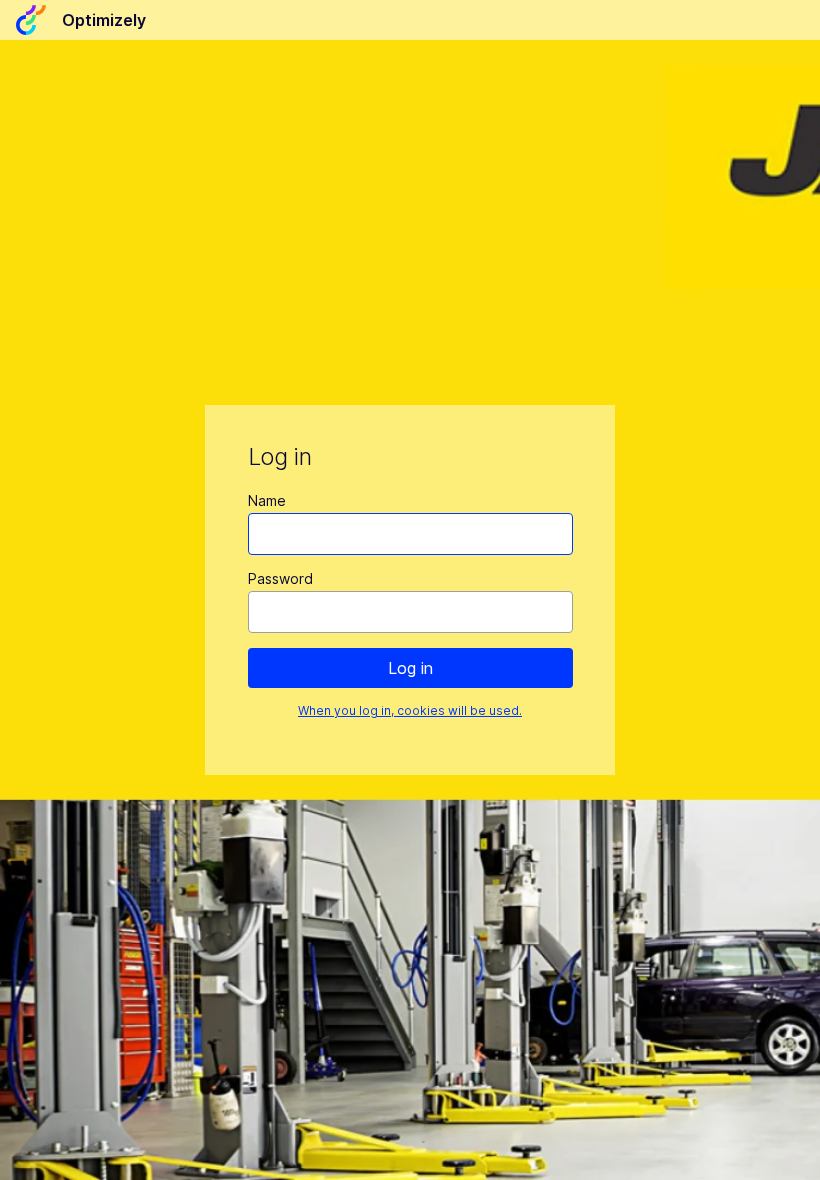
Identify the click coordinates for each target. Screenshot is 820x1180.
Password (280, 578)
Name (267, 500)
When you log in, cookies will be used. (410, 710)
